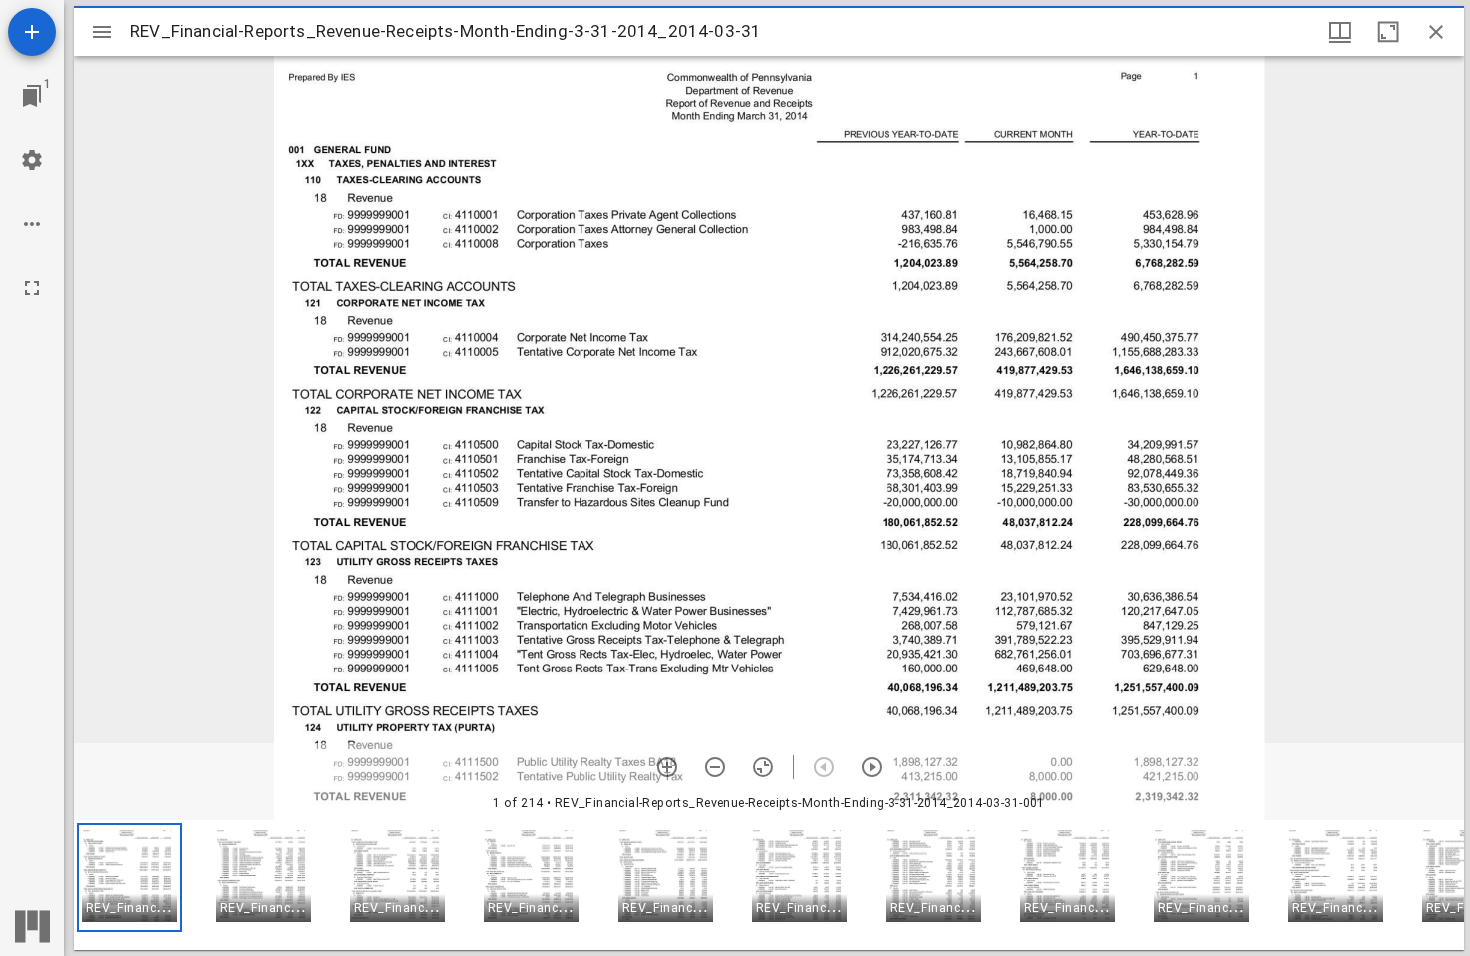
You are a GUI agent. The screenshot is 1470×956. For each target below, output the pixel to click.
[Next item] (872, 767)
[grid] (769, 885)
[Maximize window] (1388, 32)
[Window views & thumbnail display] (1340, 32)
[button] (129, 877)
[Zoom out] (715, 767)
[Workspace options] (32, 224)
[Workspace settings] (32, 160)
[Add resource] (32, 32)
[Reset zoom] (763, 767)
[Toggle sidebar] (102, 32)
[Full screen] (32, 288)
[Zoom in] (667, 767)
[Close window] (1436, 32)
